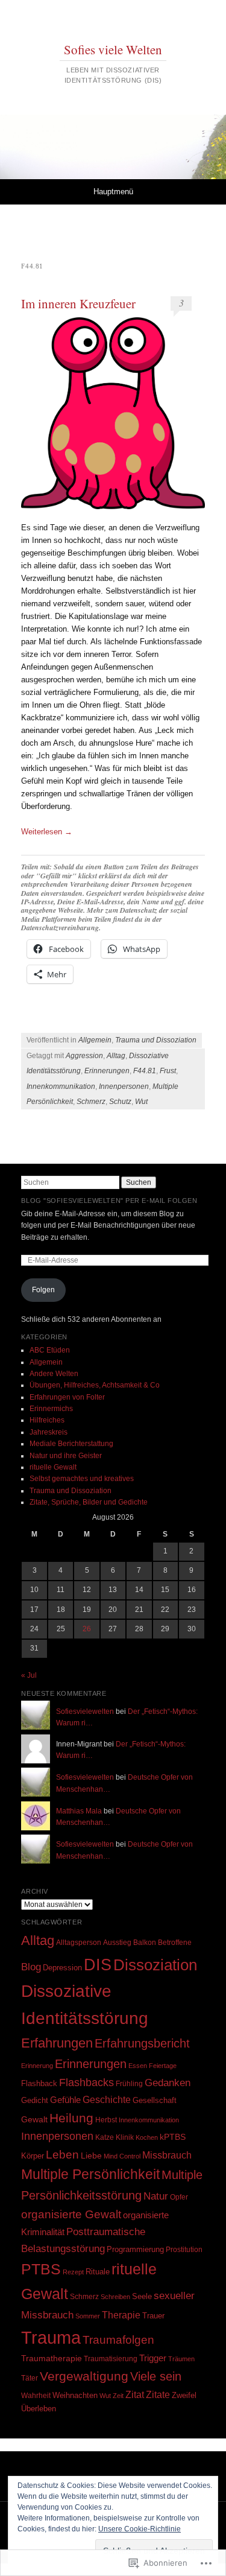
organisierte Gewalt (71, 2214)
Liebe (91, 2156)
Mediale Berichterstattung (71, 1444)
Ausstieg (117, 1943)
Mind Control (122, 2156)
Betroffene (175, 1942)
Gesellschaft (155, 2100)
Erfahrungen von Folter (67, 1397)
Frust (168, 1071)
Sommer (88, 2316)
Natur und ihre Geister (66, 1456)
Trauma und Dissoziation (156, 1040)
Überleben (39, 2409)
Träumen (181, 2359)
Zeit (118, 2396)
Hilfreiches (47, 1420)
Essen (138, 2066)
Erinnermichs (51, 1409)
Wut (141, 1102)
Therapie (121, 2315)
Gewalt (34, 2120)
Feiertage (163, 2066)
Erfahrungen (57, 2043)
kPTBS (173, 2137)
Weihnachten (75, 2395)
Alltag (116, 1056)
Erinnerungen (107, 1071)
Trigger (153, 2358)
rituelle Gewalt (53, 1467)
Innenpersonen (124, 1087)
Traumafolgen (118, 2340)
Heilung (71, 2118)
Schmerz (91, 1102)
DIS (98, 1965)
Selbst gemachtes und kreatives (82, 1479)
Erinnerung (37, 2066)
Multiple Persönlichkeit (90, 2175)
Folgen (43, 1290)
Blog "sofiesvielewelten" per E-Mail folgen (109, 1201)
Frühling (129, 2083)
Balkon (145, 1943)
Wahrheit (36, 2396)
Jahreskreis (49, 1432)
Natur (156, 2196)
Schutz (120, 1102)
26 (87, 1629)
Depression (62, 1968)
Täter (30, 2378)
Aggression (84, 1056)
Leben (62, 2155)
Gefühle (65, 2100)
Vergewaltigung (84, 2376)
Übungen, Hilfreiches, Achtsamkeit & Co (95, 1385)
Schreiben (115, 2297)
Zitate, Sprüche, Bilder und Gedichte (89, 1502)
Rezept (73, 2272)
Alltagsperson (79, 1943)
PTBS (41, 2269)
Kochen (147, 2137)
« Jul (29, 1675)
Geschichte (107, 2099)
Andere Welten (54, 1374)
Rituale (98, 2272)
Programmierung (135, 2249)
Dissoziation (155, 1965)
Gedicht (35, 2100)
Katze (105, 2137)
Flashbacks (86, 2083)
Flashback (39, 2083)
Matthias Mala (79, 1811)
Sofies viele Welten (113, 49)
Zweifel (184, 2395)
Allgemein (95, 1040)
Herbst (106, 2120)
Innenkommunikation (61, 1087)
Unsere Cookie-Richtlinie (140, 2529)
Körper (33, 2156)
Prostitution (184, 2250)
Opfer (179, 2197)
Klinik (125, 2137)
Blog (31, 1967)
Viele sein (156, 2376)
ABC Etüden (50, 1350)
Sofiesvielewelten (85, 1712)
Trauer (153, 2316)
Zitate (158, 2394)
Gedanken (168, 2083)
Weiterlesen (47, 832)
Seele (142, 2296)
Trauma (51, 2337)
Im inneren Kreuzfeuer (78, 303)
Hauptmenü (113, 192)
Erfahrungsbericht (142, 2043)
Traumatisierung (111, 2359)
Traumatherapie (52, 2359)
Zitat (135, 2395)
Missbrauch (167, 2155)
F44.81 (145, 1071)
